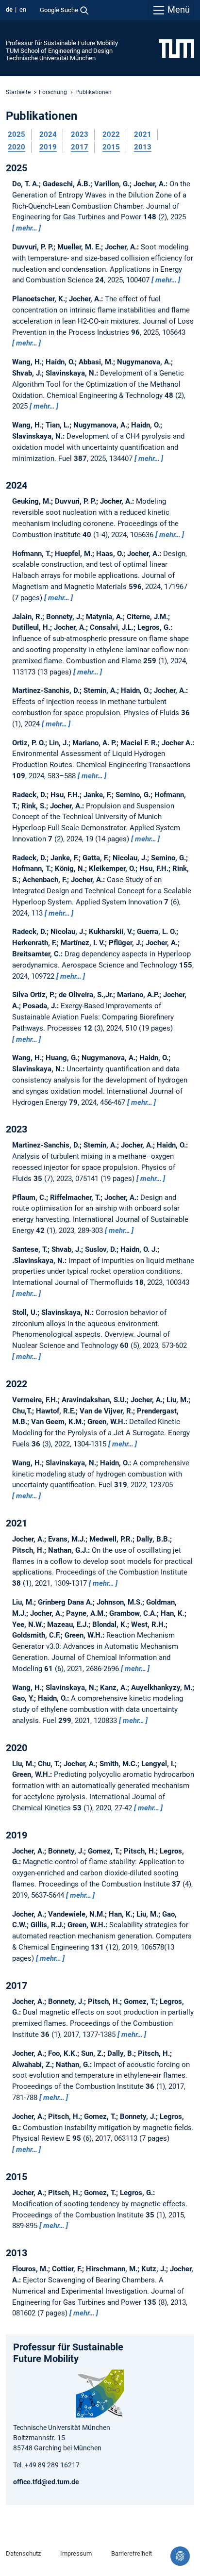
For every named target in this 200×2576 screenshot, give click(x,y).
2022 (111, 134)
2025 (17, 134)
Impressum (76, 2553)
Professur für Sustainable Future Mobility (62, 43)
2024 (48, 134)
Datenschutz (23, 2553)
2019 (48, 147)
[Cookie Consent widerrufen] (180, 2556)
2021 (143, 134)
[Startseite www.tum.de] (176, 48)
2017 (80, 147)
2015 (111, 147)
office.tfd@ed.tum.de (46, 2482)
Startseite (18, 92)
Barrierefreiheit (132, 2553)
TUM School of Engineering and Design (59, 51)
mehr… (27, 228)
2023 (80, 134)
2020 (17, 147)
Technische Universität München (51, 58)
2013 (143, 147)
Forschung (53, 92)
